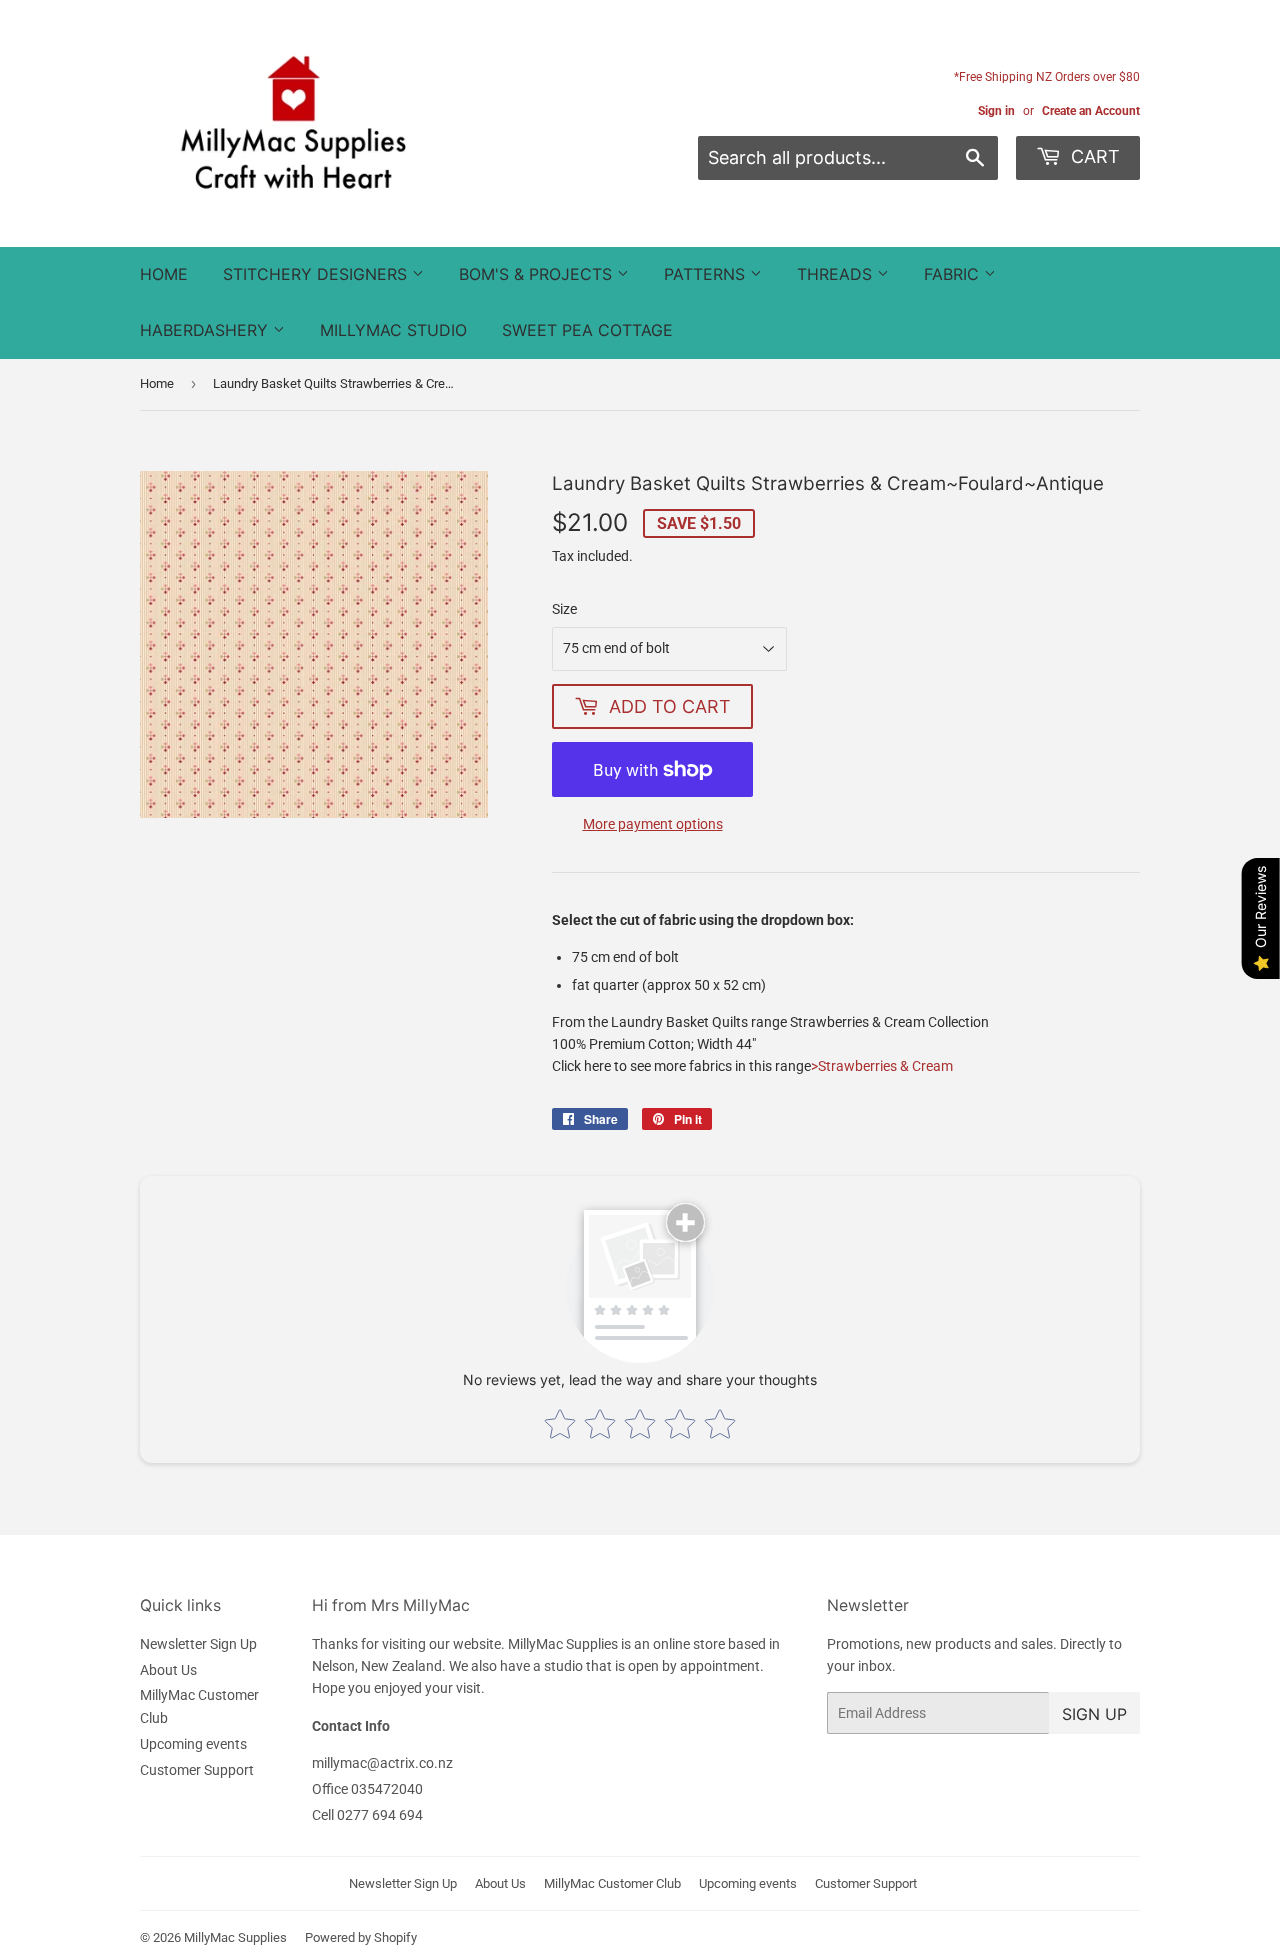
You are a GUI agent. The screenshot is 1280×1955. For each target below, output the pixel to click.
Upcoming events (193, 1744)
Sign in (996, 111)
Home (164, 274)
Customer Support (197, 1770)
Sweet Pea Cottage (587, 330)
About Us (168, 1670)
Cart (1093, 156)
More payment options (653, 824)
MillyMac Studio (393, 330)
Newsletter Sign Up (198, 1644)
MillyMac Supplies (235, 1937)
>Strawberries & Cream (882, 1066)
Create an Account (1091, 111)
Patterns (707, 274)
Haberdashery (206, 330)
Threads (837, 274)
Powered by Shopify (361, 1937)
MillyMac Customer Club (612, 1883)
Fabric (954, 274)
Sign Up (1094, 1714)
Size (564, 609)
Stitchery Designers (317, 274)
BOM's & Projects (538, 274)
